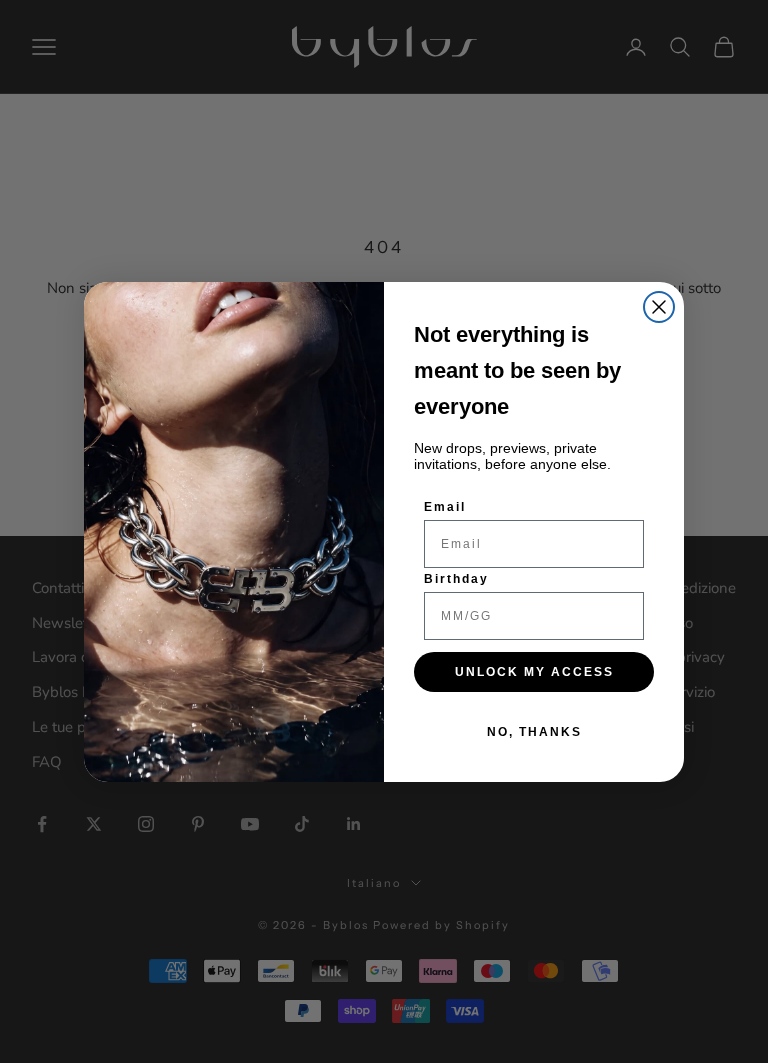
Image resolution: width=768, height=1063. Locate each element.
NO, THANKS (534, 732)
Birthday (456, 579)
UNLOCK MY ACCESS (534, 672)
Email (445, 507)
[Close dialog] (659, 307)
